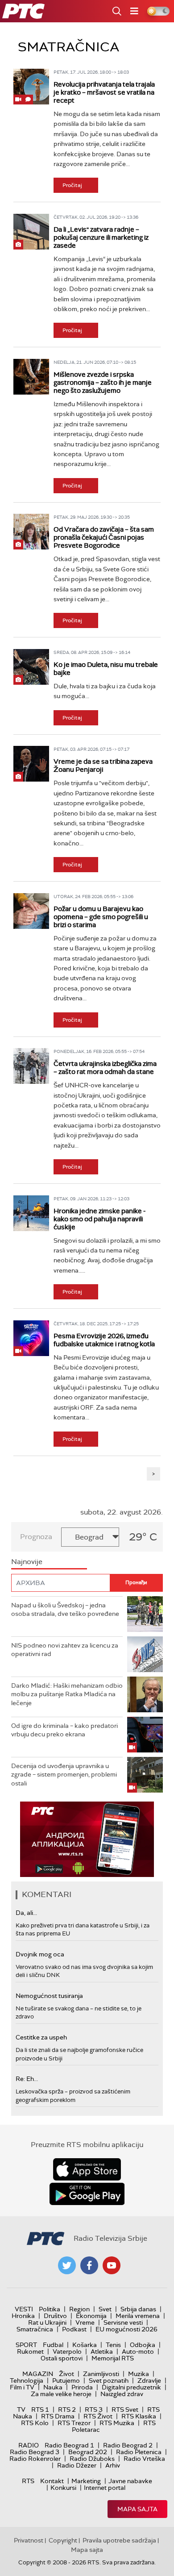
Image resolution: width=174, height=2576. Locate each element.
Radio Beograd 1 (69, 2445)
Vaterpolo (67, 2351)
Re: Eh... (27, 2079)
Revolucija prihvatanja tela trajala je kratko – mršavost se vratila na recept (104, 92)
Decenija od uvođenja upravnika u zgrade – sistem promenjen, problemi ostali (64, 1775)
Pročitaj (72, 185)
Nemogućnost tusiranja (49, 1996)
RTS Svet (125, 2410)
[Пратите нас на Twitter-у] (67, 2265)
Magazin (38, 2374)
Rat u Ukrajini (47, 2322)
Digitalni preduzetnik (131, 2387)
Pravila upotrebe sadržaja (119, 2540)
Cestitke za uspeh (41, 2037)
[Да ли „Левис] (31, 232)
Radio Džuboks (92, 2459)
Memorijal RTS (113, 2358)
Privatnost (29, 2540)
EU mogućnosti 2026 (126, 2329)
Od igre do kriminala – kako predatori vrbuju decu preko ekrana (64, 1730)
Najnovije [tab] (27, 1562)
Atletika (102, 2351)
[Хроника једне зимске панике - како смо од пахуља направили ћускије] (31, 1213)
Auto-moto (138, 2351)
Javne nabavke (130, 2481)
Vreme (85, 2322)
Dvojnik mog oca (40, 1954)
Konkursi (63, 2488)
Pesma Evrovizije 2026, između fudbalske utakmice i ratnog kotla (104, 1340)
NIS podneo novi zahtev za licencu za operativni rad (65, 1650)
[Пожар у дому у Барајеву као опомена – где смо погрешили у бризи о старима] (31, 911)
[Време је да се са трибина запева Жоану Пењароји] (31, 764)
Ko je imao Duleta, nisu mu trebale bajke (106, 669)
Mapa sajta (137, 2509)
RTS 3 (94, 2410)
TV (21, 2410)
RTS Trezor (74, 2423)
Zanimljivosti (101, 2374)
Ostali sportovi (62, 2358)
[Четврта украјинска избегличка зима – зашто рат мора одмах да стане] (31, 1066)
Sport (26, 2345)
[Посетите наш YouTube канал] (112, 2265)
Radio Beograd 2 (128, 2445)
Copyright (63, 2540)
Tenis (113, 2345)
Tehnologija (27, 2380)
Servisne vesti (123, 2322)
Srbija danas (138, 2309)
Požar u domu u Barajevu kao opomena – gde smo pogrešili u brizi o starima (101, 917)
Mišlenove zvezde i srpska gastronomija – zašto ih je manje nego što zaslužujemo (103, 383)
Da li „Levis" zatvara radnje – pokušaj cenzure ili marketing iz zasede (101, 237)
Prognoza (36, 1537)
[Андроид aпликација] (87, 1839)
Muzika (139, 2374)
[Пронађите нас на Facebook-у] (89, 2265)
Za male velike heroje (61, 2394)
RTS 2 (67, 2410)
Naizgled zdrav (122, 2394)
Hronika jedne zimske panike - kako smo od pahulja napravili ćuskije (99, 1219)
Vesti (24, 2309)
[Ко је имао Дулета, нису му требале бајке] (31, 667)
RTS (28, 2481)
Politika (50, 2309)
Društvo (55, 2316)
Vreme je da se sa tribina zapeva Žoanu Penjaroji (103, 766)
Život (66, 2374)
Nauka (53, 2387)
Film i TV (22, 2387)
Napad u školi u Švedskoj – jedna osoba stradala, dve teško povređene (65, 1610)
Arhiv (113, 2465)
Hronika (23, 2316)
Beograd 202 (88, 2452)
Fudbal (53, 2345)
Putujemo (66, 2380)
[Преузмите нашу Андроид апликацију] (87, 2194)
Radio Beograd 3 (35, 2452)
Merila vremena (138, 2316)
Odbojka (143, 2345)
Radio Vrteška (144, 2459)
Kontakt (52, 2481)
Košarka (85, 2345)
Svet (105, 2309)
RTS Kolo (35, 2423)
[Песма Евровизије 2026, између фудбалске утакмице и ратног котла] (31, 1338)
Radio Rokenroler (35, 2459)
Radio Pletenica (139, 2452)
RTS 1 (40, 2410)
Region (79, 2309)
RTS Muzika (117, 2423)
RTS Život (98, 2416)
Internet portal (105, 2488)
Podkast (74, 2329)
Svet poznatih (109, 2380)
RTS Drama (58, 2416)
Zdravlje (149, 2380)
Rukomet (30, 2351)
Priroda (82, 2387)
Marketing (86, 2481)
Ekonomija (91, 2316)
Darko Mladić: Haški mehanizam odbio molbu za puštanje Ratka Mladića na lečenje (67, 1694)
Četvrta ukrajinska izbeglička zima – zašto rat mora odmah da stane (105, 1068)
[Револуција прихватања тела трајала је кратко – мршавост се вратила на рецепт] (31, 87)
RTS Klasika (139, 2416)
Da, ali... (26, 1913)
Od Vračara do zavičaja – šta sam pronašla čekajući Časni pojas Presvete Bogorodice (104, 537)
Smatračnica (35, 2329)
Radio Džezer (77, 2465)
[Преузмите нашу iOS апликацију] (87, 2169)
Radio (29, 2445)
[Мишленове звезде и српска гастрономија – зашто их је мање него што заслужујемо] (31, 377)
